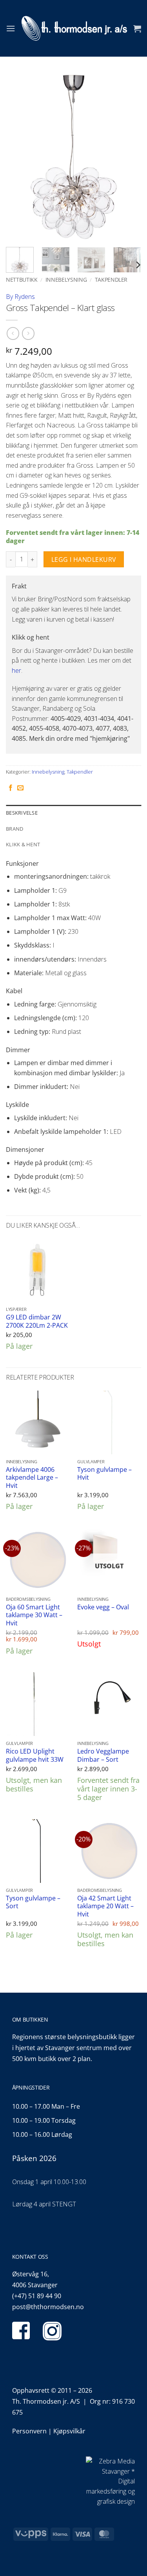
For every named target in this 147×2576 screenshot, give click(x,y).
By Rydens (20, 297)
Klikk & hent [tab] (23, 844)
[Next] (129, 157)
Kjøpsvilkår (69, 2431)
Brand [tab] (15, 829)
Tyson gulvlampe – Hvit (104, 1474)
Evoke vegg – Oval (103, 1607)
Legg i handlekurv (84, 560)
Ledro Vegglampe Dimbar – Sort (103, 1755)
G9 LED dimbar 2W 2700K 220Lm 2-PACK (37, 1321)
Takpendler (111, 280)
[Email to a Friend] (20, 788)
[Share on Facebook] (11, 788)
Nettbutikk (22, 280)
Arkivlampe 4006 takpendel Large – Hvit (32, 1478)
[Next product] (13, 333)
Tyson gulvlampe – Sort (33, 1902)
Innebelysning (66, 280)
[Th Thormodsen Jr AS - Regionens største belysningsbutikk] (74, 28)
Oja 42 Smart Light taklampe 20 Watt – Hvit (105, 1906)
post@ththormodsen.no (48, 2307)
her (16, 670)
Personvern (29, 2431)
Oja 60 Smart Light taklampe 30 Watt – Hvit (34, 1615)
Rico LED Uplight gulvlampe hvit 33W (35, 1755)
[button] (11, 28)
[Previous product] (28, 333)
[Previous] (18, 157)
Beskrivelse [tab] (22, 813)
